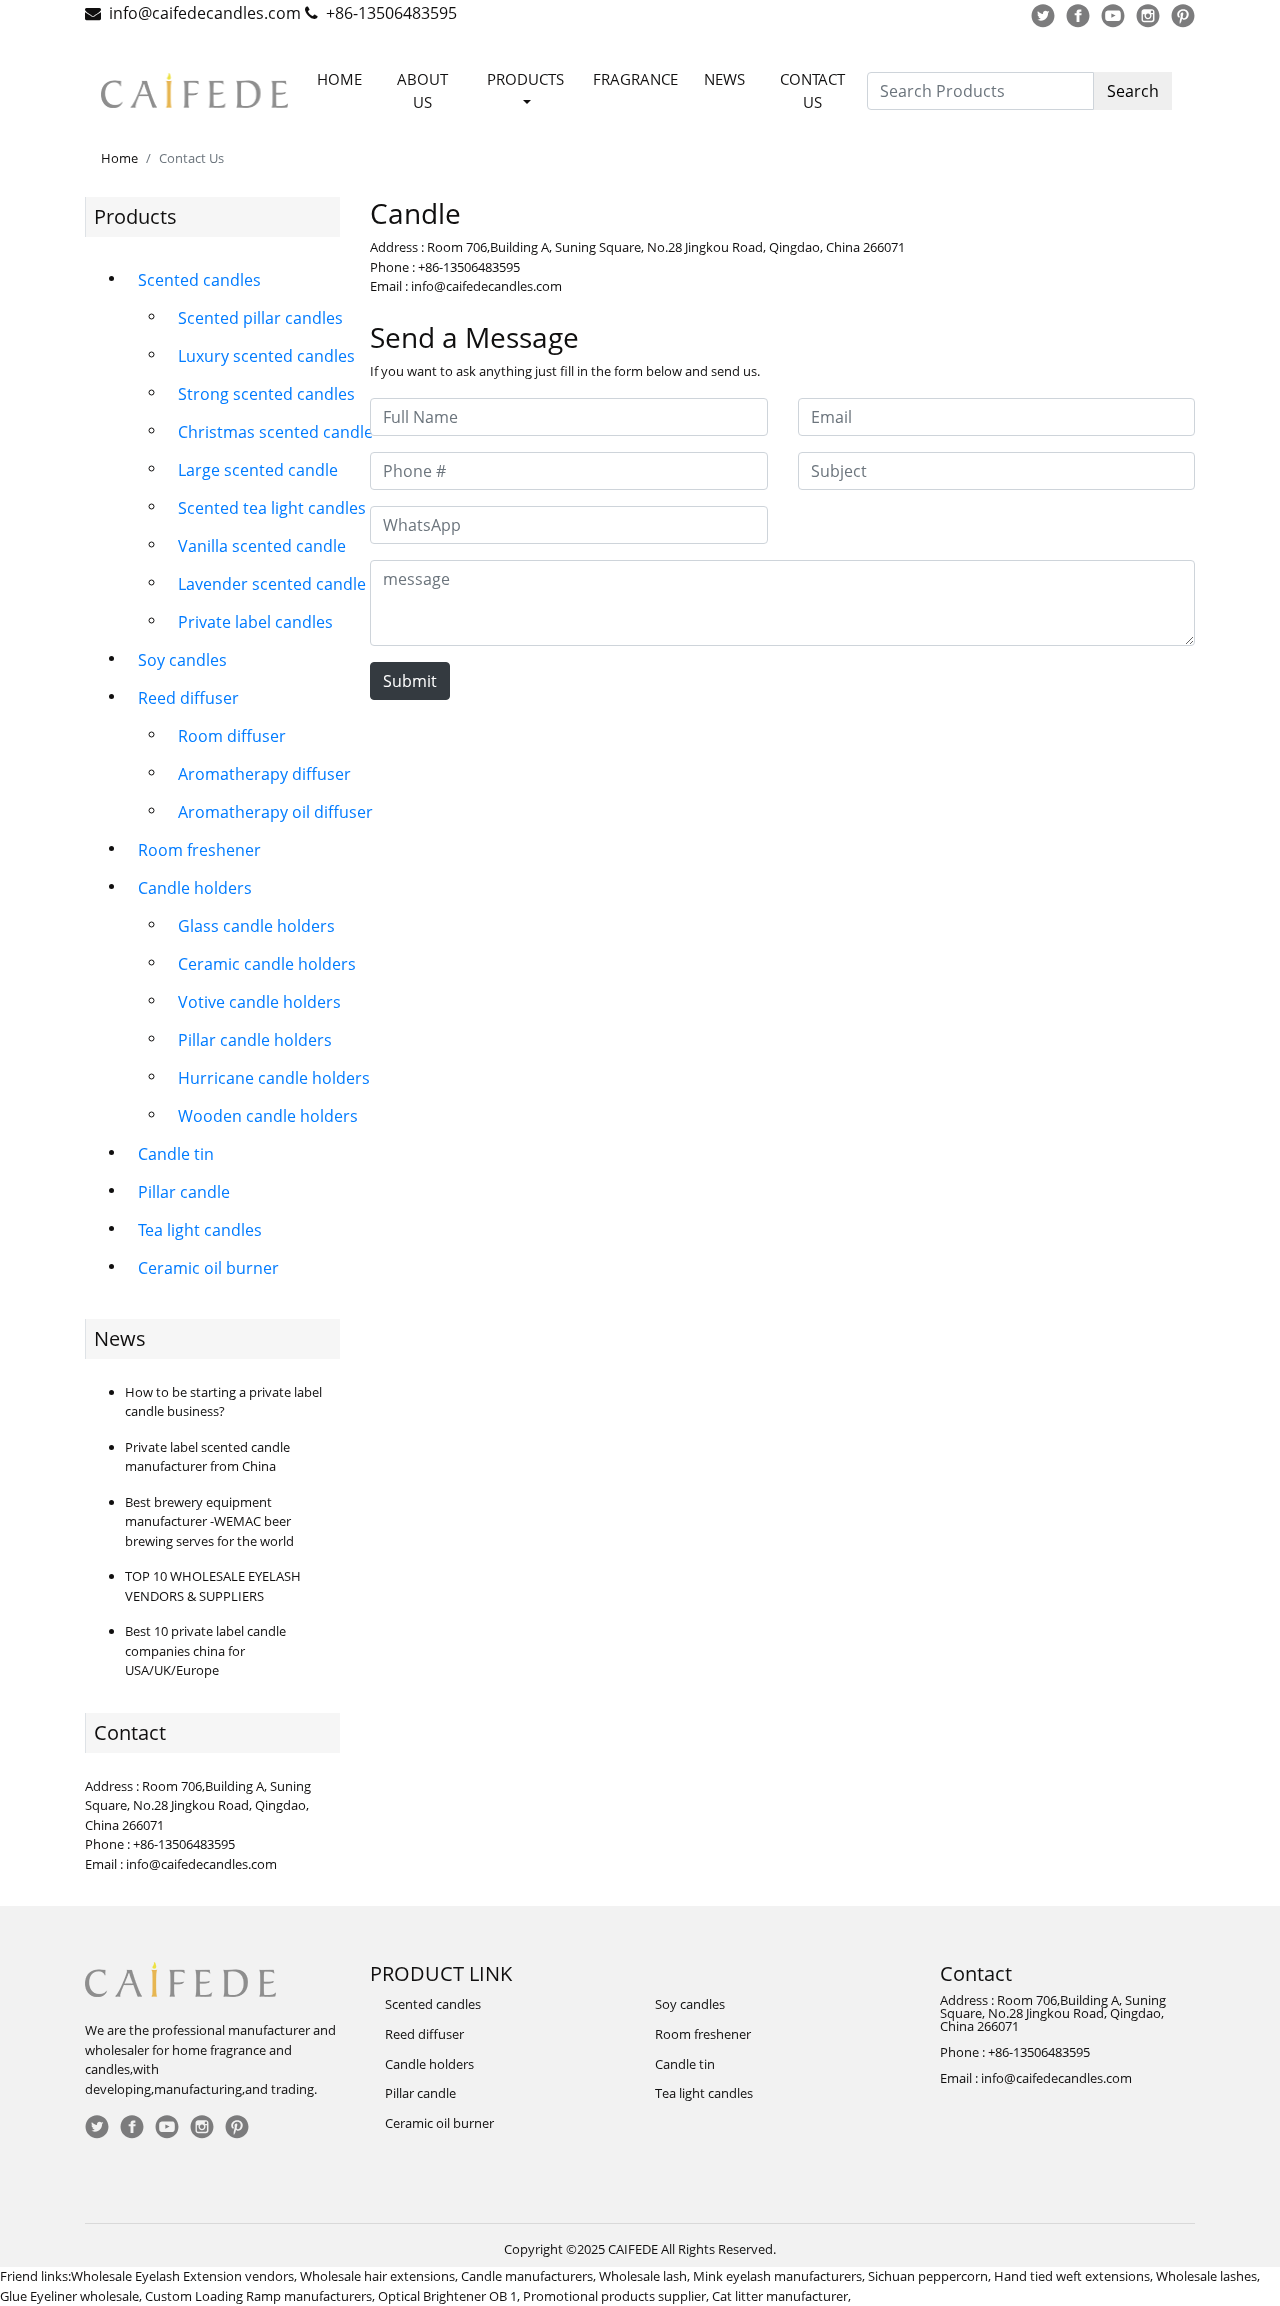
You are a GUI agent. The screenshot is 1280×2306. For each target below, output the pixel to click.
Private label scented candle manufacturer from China (207, 1457)
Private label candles (255, 622)
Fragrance (635, 79)
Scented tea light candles (272, 508)
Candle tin (176, 1154)
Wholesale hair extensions (377, 2276)
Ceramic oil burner (208, 1268)
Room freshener (199, 850)
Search (1133, 91)
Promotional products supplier (614, 2296)
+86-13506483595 (391, 13)
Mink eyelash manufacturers (777, 2276)
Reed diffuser (188, 698)
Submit (410, 681)
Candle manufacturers (527, 2276)
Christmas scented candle (275, 432)
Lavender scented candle (272, 584)
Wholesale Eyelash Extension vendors (182, 2276)
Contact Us (812, 90)
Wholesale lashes (1206, 2276)
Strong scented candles (266, 394)
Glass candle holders (256, 926)
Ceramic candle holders (267, 964)
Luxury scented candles (266, 356)
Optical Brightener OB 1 (447, 2296)
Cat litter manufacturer (780, 2296)
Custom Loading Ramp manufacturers (258, 2296)
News (724, 79)
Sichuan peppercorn (928, 2276)
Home (339, 79)
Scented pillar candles (260, 318)
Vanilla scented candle (262, 546)
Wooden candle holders (268, 1116)
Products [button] (525, 79)
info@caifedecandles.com (205, 13)
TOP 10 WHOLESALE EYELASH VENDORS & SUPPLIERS (213, 1586)
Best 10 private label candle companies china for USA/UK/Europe (205, 1650)
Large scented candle (258, 470)
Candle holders (195, 888)
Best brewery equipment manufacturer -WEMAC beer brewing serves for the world (209, 1521)
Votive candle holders (259, 1002)
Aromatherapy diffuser (264, 774)
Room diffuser (232, 736)
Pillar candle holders (255, 1040)
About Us (422, 90)
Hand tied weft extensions (1072, 2276)
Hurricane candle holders (274, 1078)
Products (135, 216)
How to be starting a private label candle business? (223, 1402)
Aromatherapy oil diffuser (275, 812)
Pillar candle (184, 1192)
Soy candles (182, 660)
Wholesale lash (643, 2276)
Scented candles (199, 280)
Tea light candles (200, 1230)
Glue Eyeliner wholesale (69, 2296)
